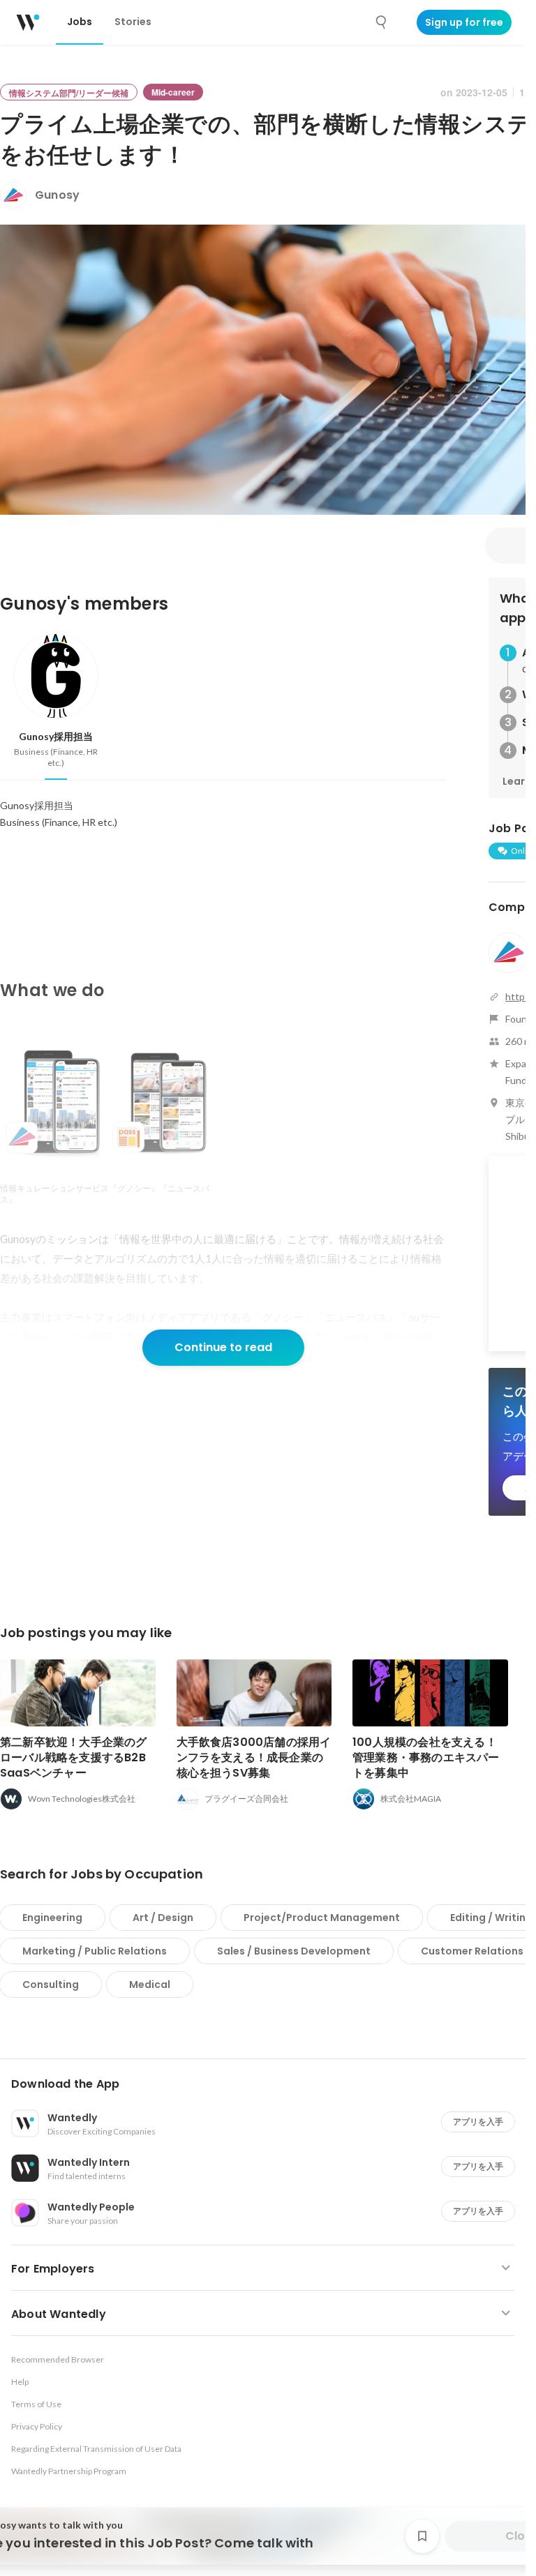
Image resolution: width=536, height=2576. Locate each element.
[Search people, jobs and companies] (382, 22)
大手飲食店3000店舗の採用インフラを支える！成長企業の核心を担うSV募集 (254, 1757)
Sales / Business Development (294, 1951)
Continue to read (223, 1347)
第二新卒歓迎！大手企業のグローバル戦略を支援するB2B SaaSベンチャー (74, 1757)
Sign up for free (464, 22)
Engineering (52, 1918)
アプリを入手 (478, 2122)
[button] (268, 2084)
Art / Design (163, 1918)
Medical (150, 1984)
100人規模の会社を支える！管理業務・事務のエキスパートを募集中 (426, 1757)
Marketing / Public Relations (95, 1951)
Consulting (51, 1984)
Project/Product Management (322, 1918)
